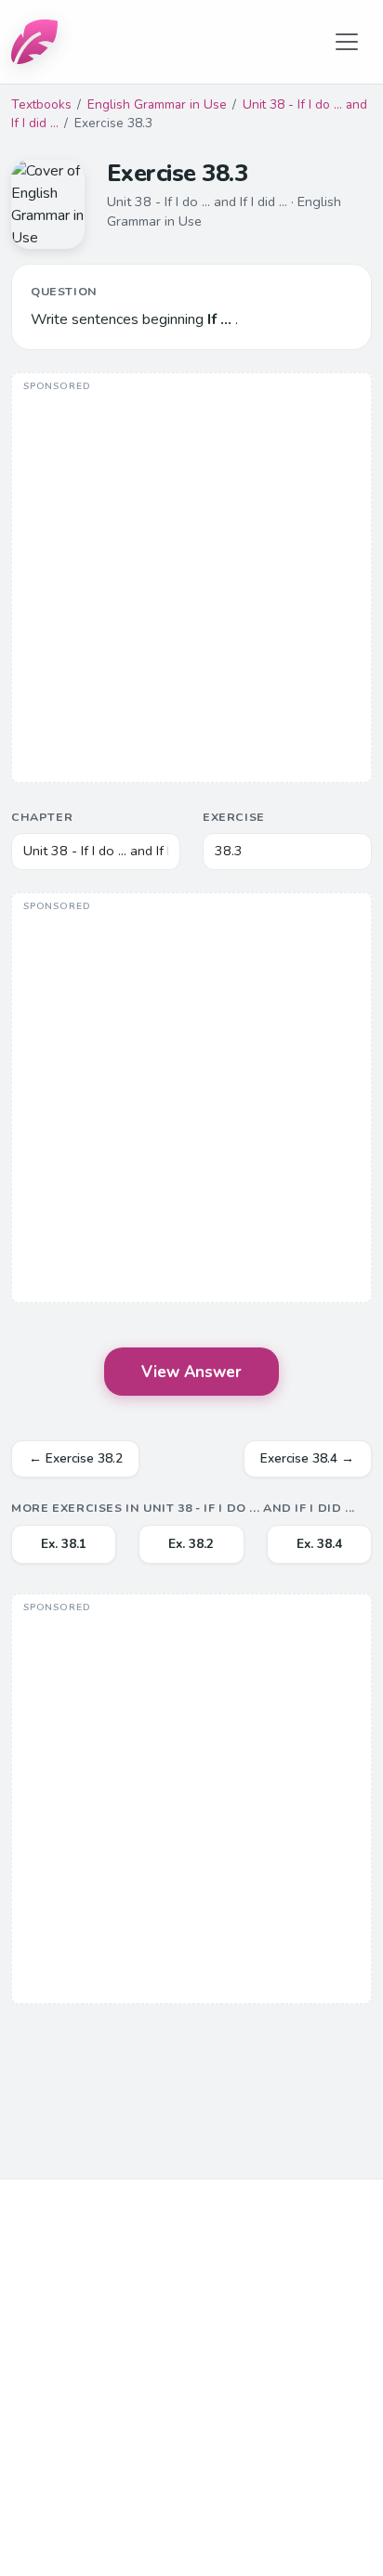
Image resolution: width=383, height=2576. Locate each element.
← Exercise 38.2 (76, 1458)
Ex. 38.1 (64, 1544)
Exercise (234, 817)
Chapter (42, 817)
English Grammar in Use (157, 104)
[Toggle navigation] (347, 42)
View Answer (191, 1372)
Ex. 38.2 (191, 1544)
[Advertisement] (191, 579)
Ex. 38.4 (319, 1544)
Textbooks (41, 104)
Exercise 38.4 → (307, 1458)
